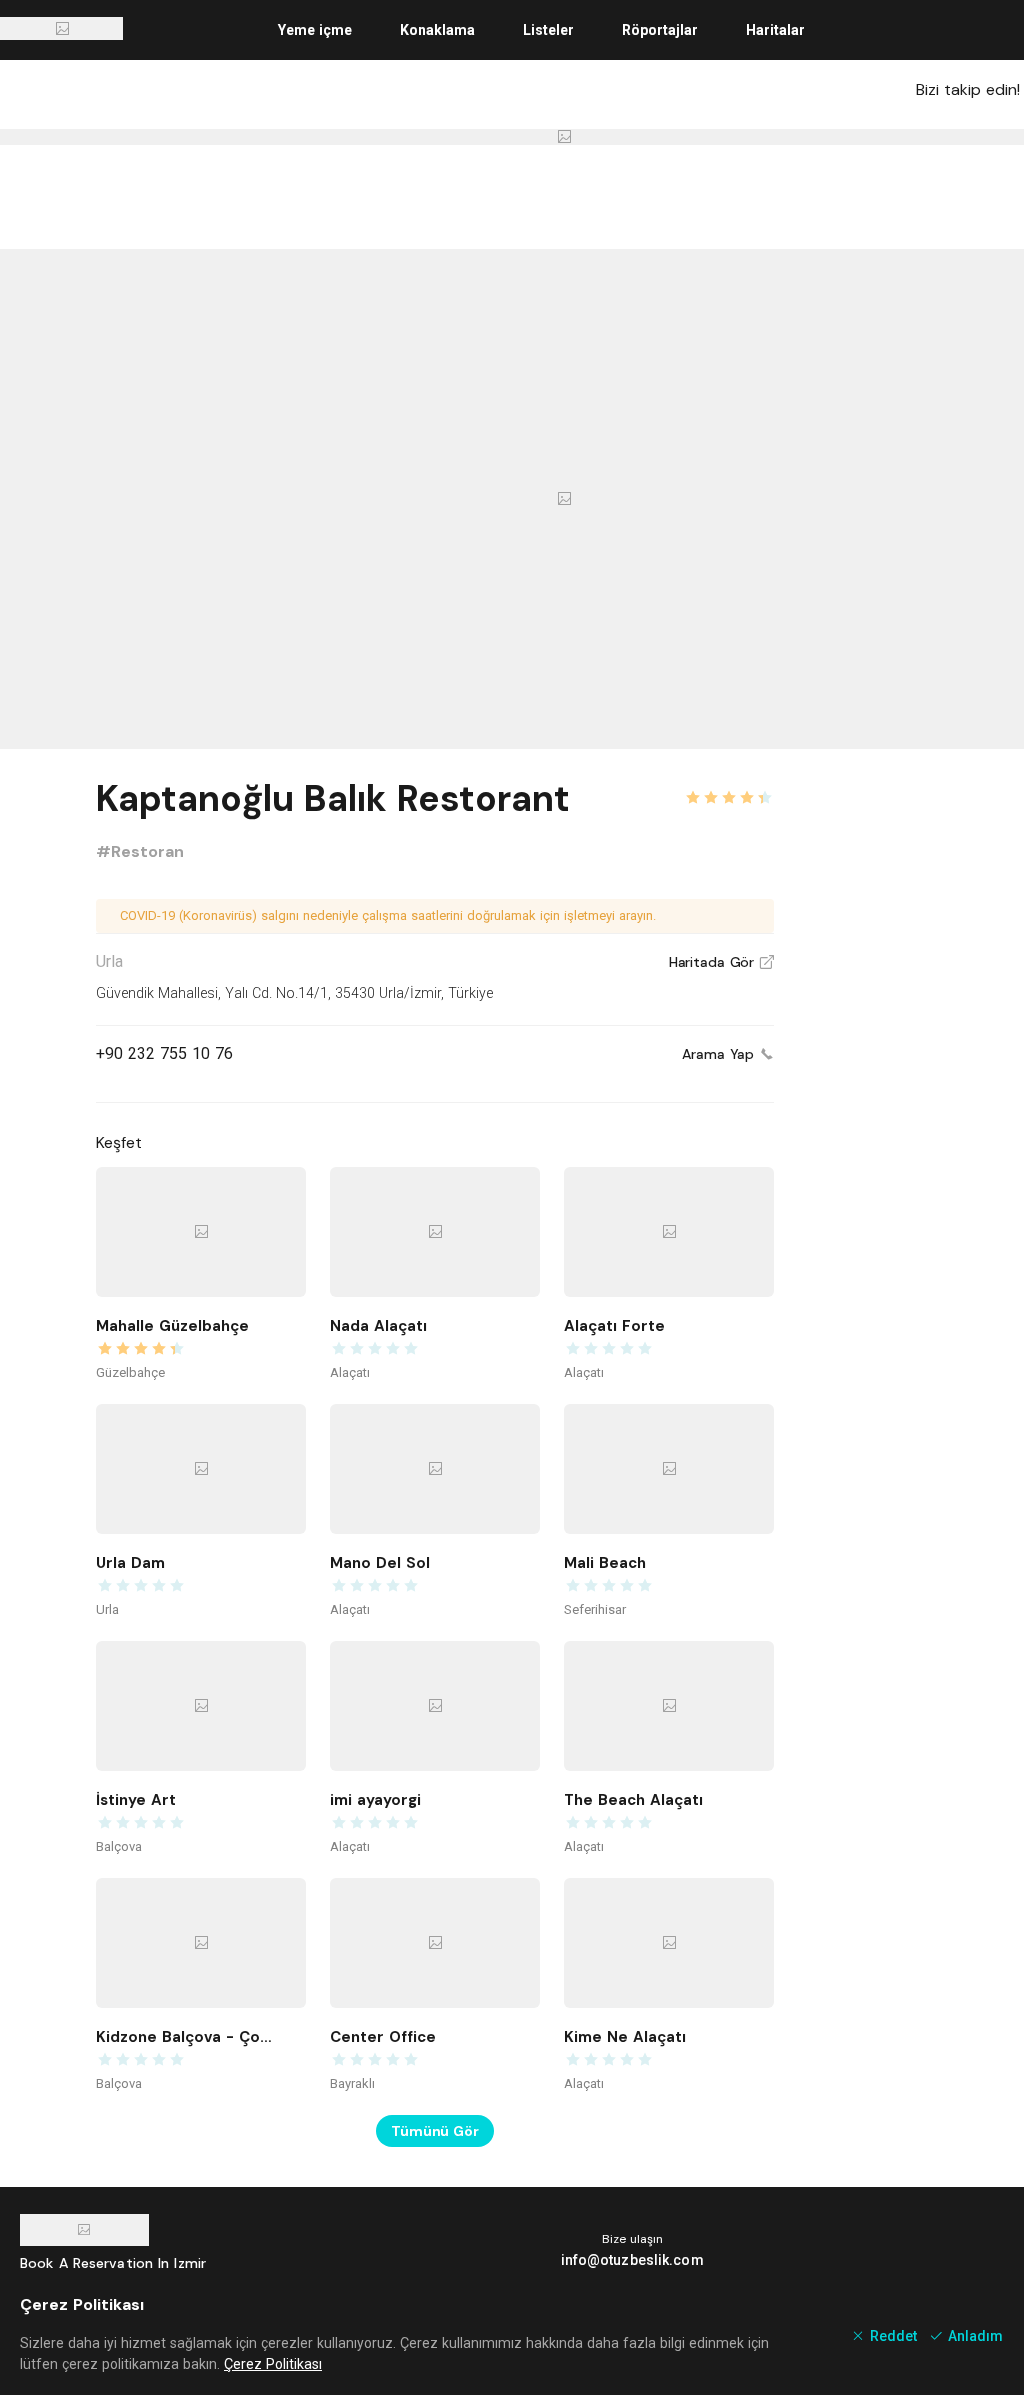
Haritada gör (721, 962)
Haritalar (775, 30)
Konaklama (437, 30)
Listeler (548, 30)
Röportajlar (660, 30)
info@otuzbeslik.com (632, 2260)
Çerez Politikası (273, 2364)
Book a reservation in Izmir (113, 2263)
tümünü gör (435, 2131)
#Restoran (140, 851)
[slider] (729, 786)
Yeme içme (315, 30)
